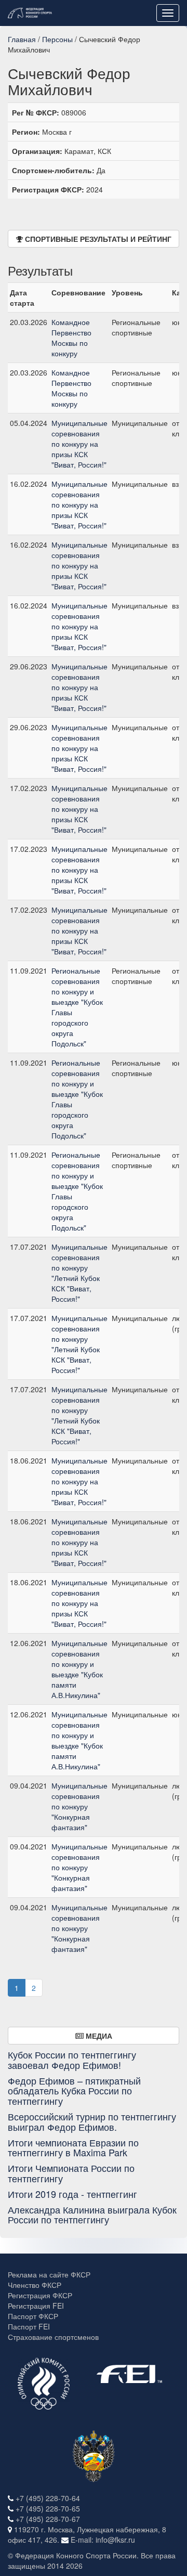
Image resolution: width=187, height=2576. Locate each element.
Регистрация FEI (36, 2306)
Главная (22, 39)
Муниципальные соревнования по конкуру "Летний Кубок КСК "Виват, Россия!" (79, 1273)
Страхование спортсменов (53, 2337)
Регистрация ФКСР (40, 2295)
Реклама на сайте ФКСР (49, 2274)
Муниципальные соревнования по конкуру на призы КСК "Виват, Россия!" (79, 444)
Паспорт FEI (29, 2326)
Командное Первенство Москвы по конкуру (71, 338)
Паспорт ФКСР (33, 2316)
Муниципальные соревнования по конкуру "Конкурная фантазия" (79, 1806)
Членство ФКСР (35, 2285)
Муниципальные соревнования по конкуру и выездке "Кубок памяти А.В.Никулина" (79, 1669)
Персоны (57, 39)
